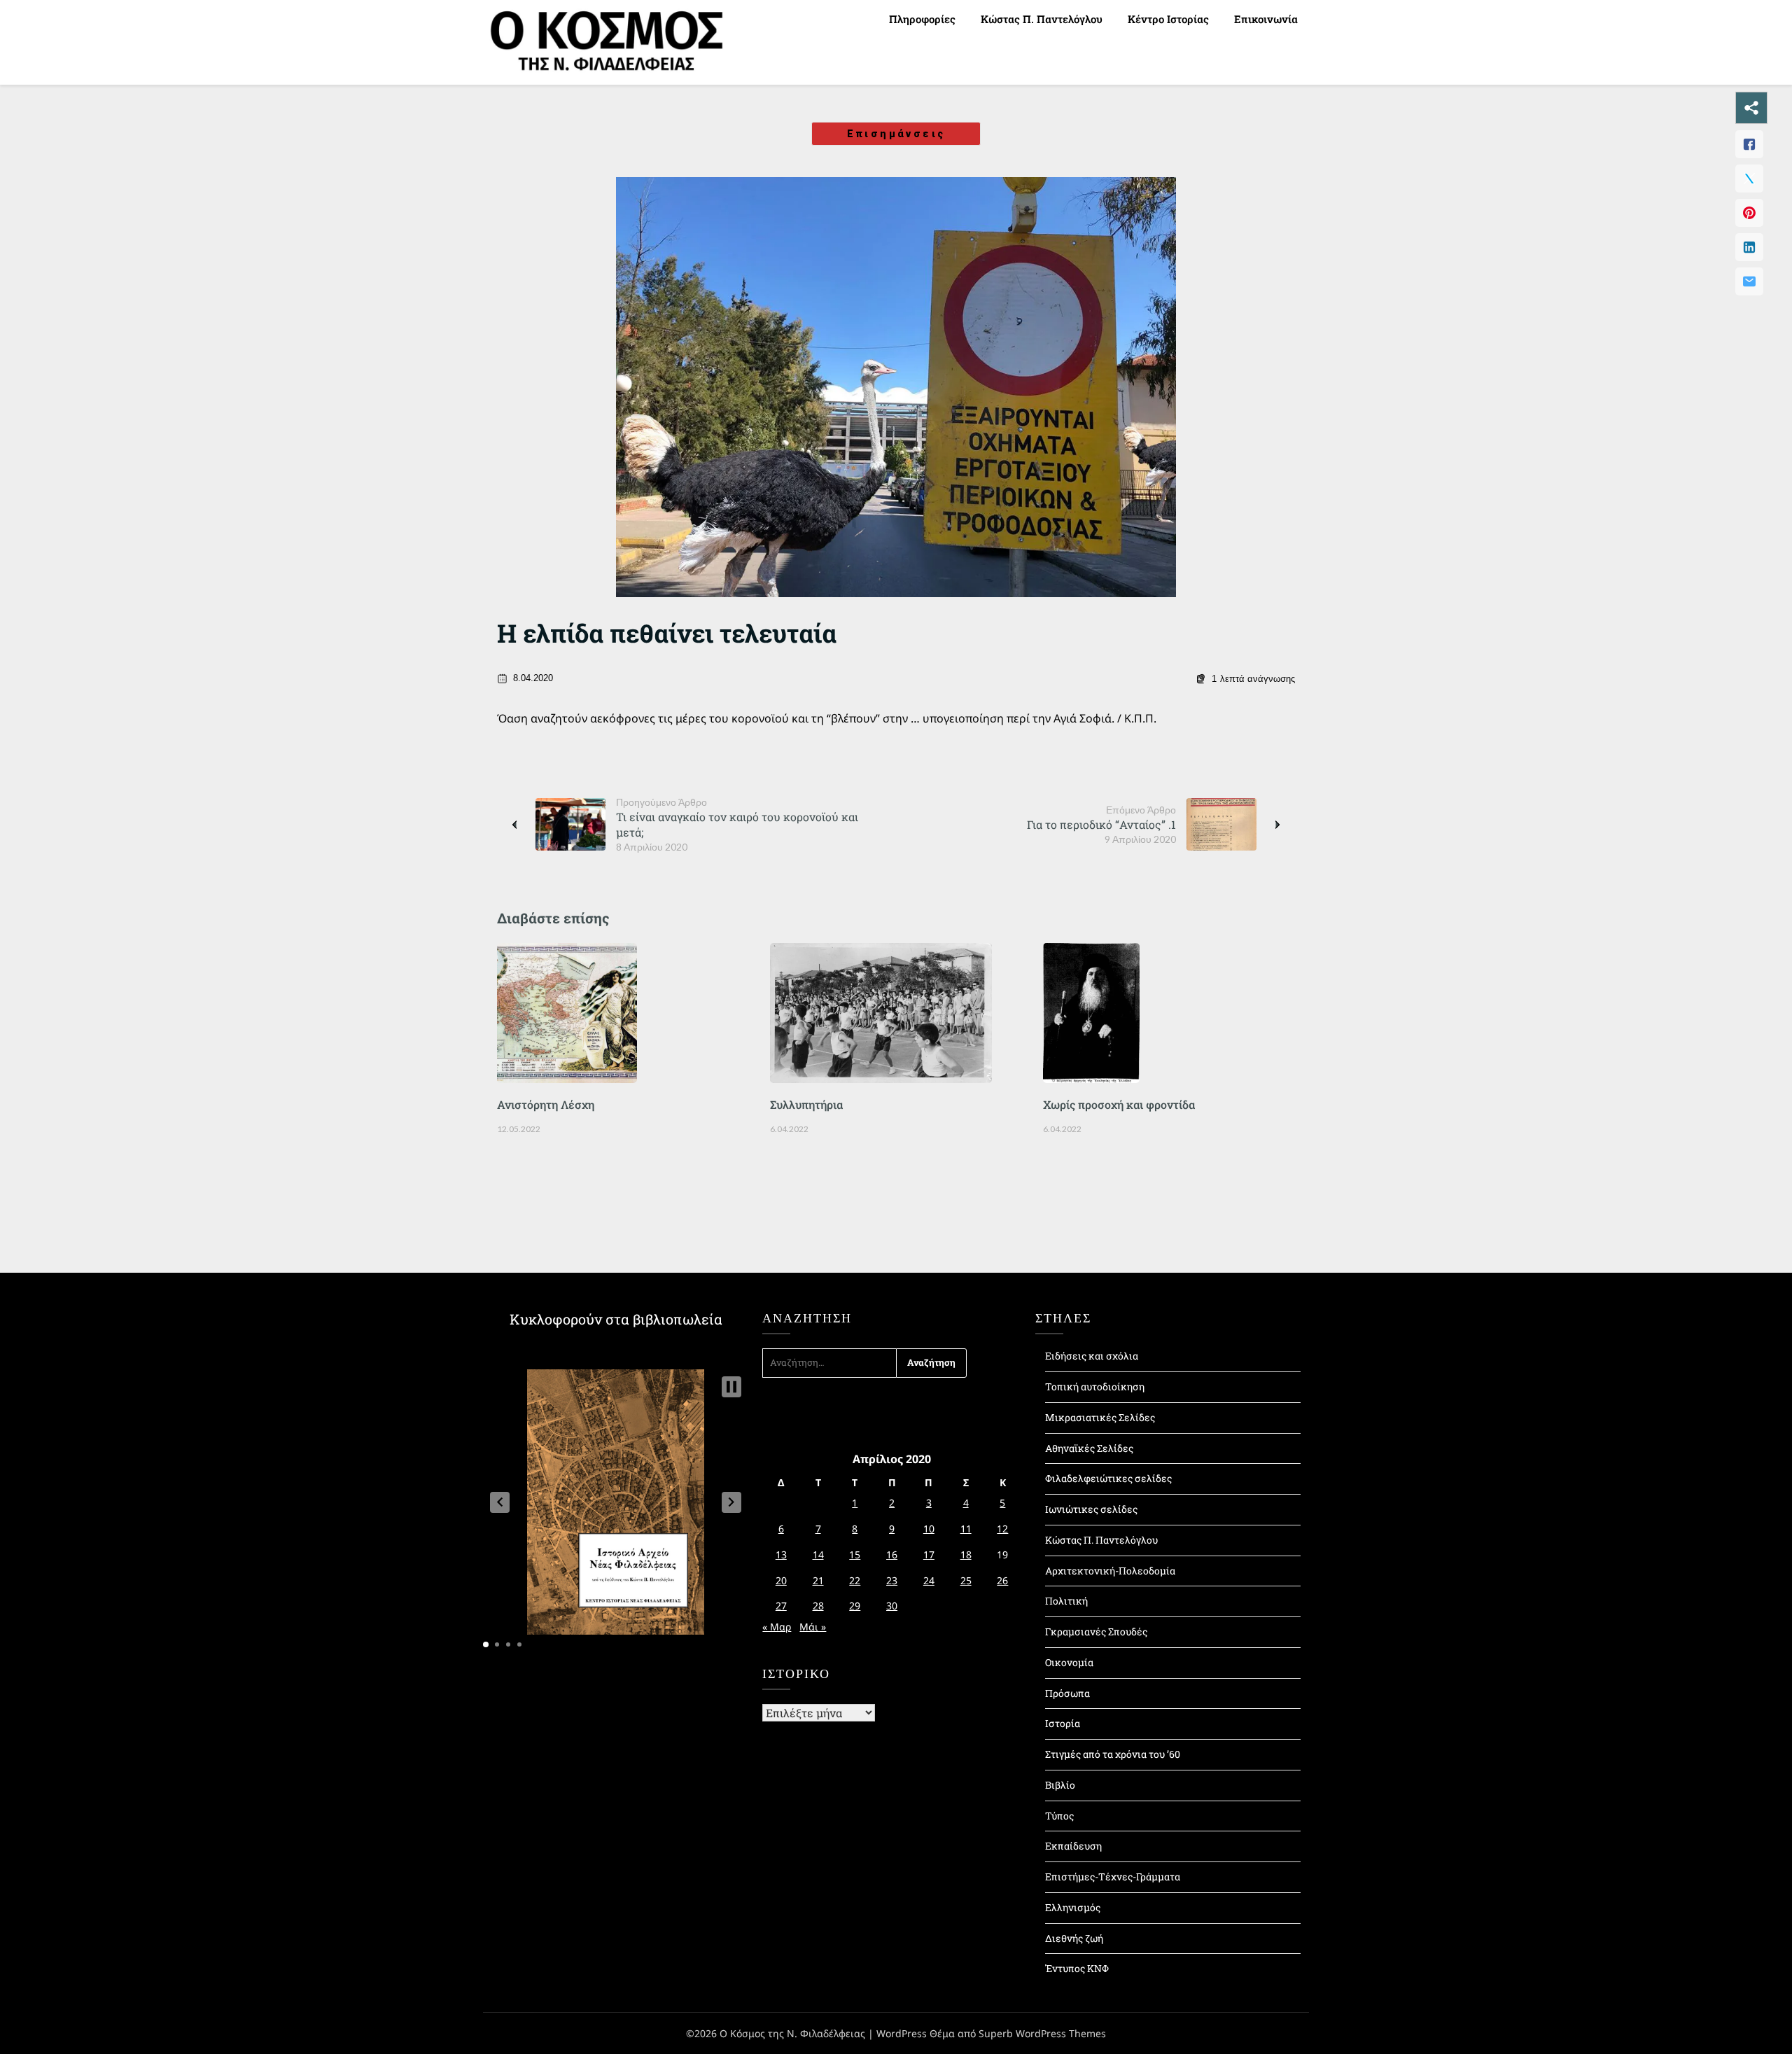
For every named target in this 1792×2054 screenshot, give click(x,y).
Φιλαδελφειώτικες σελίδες (1108, 1478)
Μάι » (813, 1627)
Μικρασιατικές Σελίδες (1100, 1417)
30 (892, 1606)
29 (855, 1606)
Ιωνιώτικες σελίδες (1091, 1509)
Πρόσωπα (1067, 1693)
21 (818, 1580)
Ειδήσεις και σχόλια (1092, 1356)
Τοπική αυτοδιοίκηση (1095, 1386)
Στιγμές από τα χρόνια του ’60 (1113, 1754)
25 (966, 1580)
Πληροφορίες (922, 19)
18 (966, 1555)
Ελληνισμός (1073, 1907)
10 (929, 1529)
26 (1002, 1580)
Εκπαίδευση (1073, 1846)
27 (781, 1606)
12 (1002, 1529)
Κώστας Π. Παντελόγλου (1042, 19)
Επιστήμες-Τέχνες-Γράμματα (1113, 1877)
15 (855, 1555)
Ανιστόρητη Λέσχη (546, 1104)
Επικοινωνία (1266, 19)
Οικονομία (1069, 1662)
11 (966, 1529)
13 (781, 1555)
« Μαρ (777, 1627)
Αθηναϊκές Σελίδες (1089, 1448)
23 (892, 1580)
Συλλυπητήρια (806, 1104)
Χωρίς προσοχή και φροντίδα (1119, 1104)
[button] (500, 1502)
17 (929, 1555)
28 (818, 1606)
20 (781, 1580)
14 (818, 1555)
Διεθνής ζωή (1074, 1938)
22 (855, 1580)
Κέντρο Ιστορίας (1168, 19)
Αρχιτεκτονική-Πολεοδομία (1110, 1571)
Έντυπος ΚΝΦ (1077, 1968)
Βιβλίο (1060, 1785)
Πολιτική (1066, 1601)
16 (892, 1555)
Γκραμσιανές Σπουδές (1096, 1632)
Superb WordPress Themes (1042, 2033)
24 (929, 1580)
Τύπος (1059, 1816)
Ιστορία (1063, 1723)
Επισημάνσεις (896, 134)
